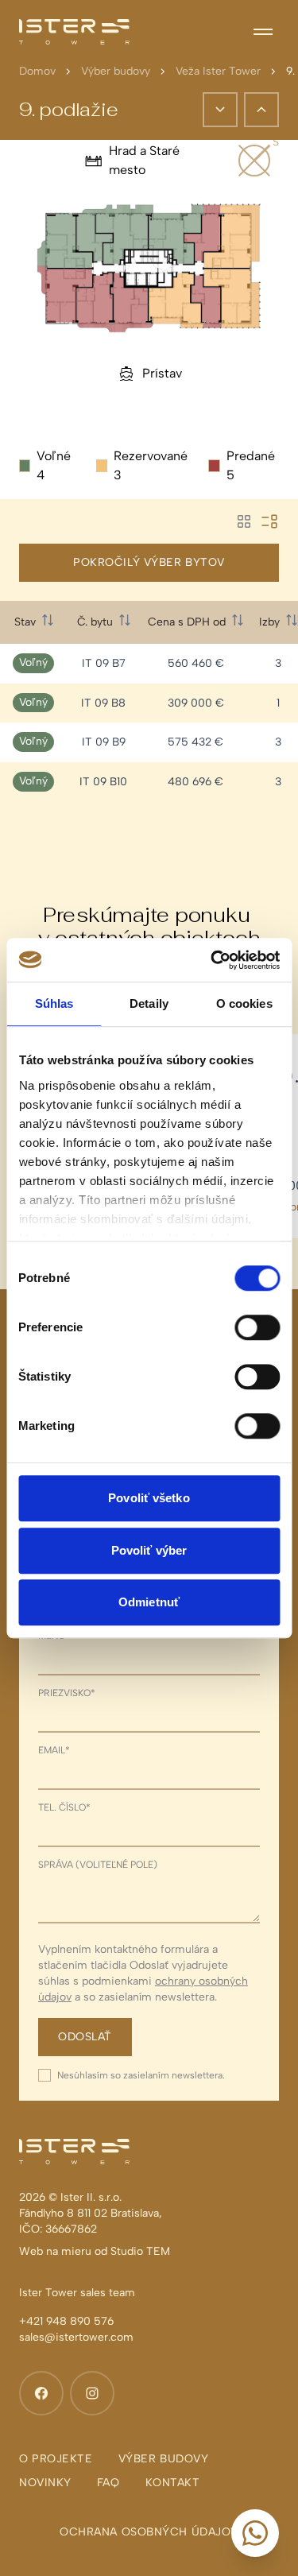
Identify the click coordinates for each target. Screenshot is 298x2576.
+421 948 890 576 (66, 2321)
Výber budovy (116, 71)
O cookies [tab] (244, 1003)
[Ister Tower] (74, 32)
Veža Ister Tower (218, 71)
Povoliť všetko (149, 1498)
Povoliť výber (149, 1550)
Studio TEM (140, 2251)
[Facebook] (41, 2393)
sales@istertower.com (76, 2337)
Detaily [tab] (149, 1003)
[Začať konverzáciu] (255, 2533)
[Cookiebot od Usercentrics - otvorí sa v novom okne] (212, 960)
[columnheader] (33, 622)
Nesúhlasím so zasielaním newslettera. (141, 2075)
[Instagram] (92, 2393)
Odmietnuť (149, 1602)
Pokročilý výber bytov (149, 562)
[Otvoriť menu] (263, 32)
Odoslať (85, 2037)
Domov (37, 71)
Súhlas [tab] (54, 1003)
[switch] (257, 1327)
